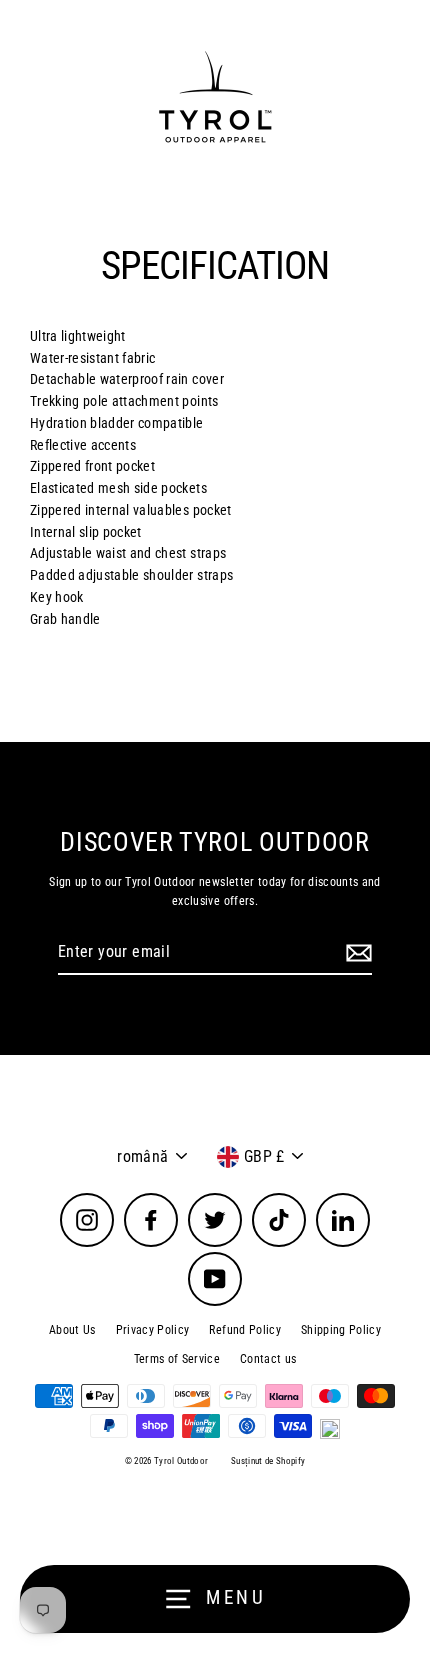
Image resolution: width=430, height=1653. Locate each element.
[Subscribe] (356, 953)
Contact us (268, 1359)
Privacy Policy (153, 1330)
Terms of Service (177, 1359)
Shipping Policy (341, 1330)
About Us (72, 1330)
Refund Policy (244, 1330)
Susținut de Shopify (268, 1461)
